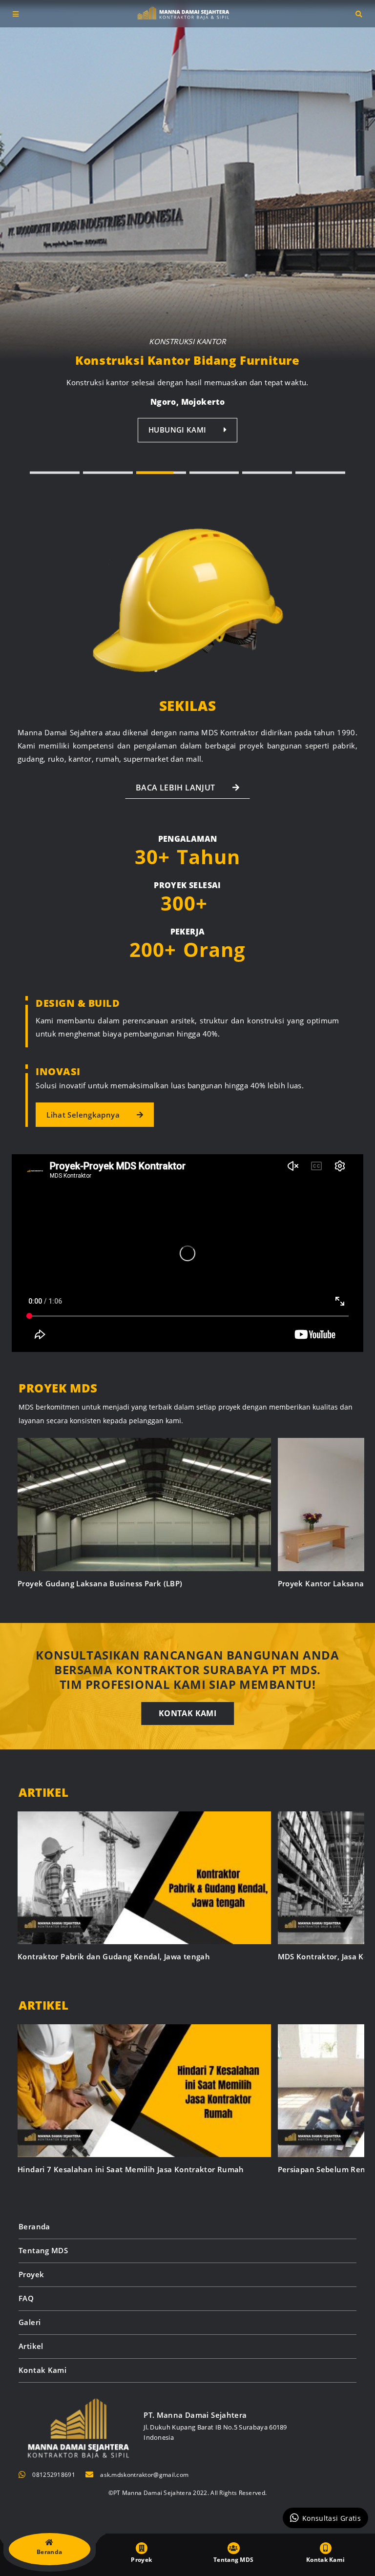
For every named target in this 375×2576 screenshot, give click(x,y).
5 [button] (267, 473)
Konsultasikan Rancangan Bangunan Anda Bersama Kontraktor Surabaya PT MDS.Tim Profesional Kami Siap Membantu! (187, 1670)
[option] (187, 223)
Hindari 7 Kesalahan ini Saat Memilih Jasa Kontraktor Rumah (131, 2169)
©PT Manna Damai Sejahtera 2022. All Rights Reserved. (188, 2493)
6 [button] (320, 473)
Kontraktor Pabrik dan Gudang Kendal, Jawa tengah (114, 1956)
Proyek (31, 2274)
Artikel (31, 2346)
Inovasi (58, 1071)
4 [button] (214, 473)
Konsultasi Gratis (332, 2518)
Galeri (30, 2322)
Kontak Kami (187, 1713)
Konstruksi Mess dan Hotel (188, 360)
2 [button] (108, 473)
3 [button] (161, 473)
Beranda (34, 2226)
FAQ (26, 2298)
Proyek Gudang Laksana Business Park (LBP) (100, 1583)
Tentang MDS (43, 2250)
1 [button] (55, 473)
